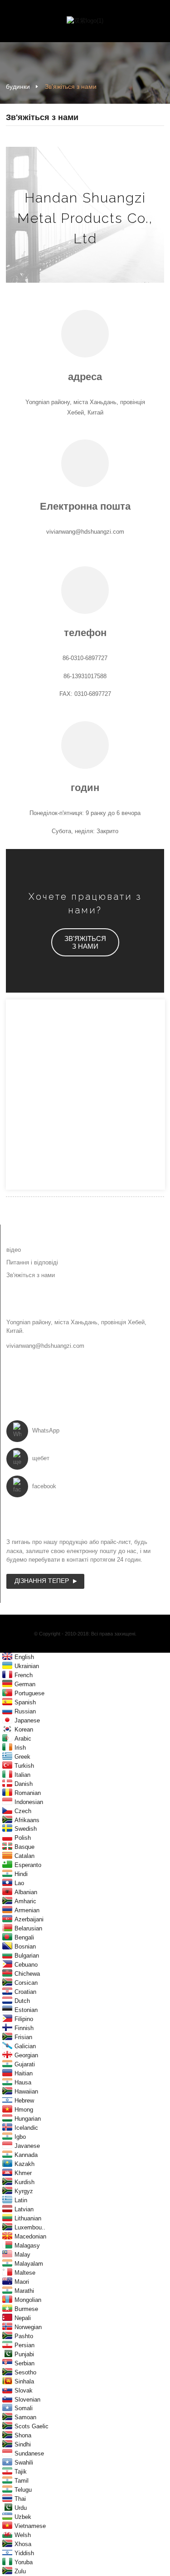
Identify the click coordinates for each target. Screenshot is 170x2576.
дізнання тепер (42, 1581)
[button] (85, 942)
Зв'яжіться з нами (71, 87)
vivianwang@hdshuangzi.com (45, 1346)
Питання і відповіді (32, 1262)
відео (14, 1250)
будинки (18, 87)
